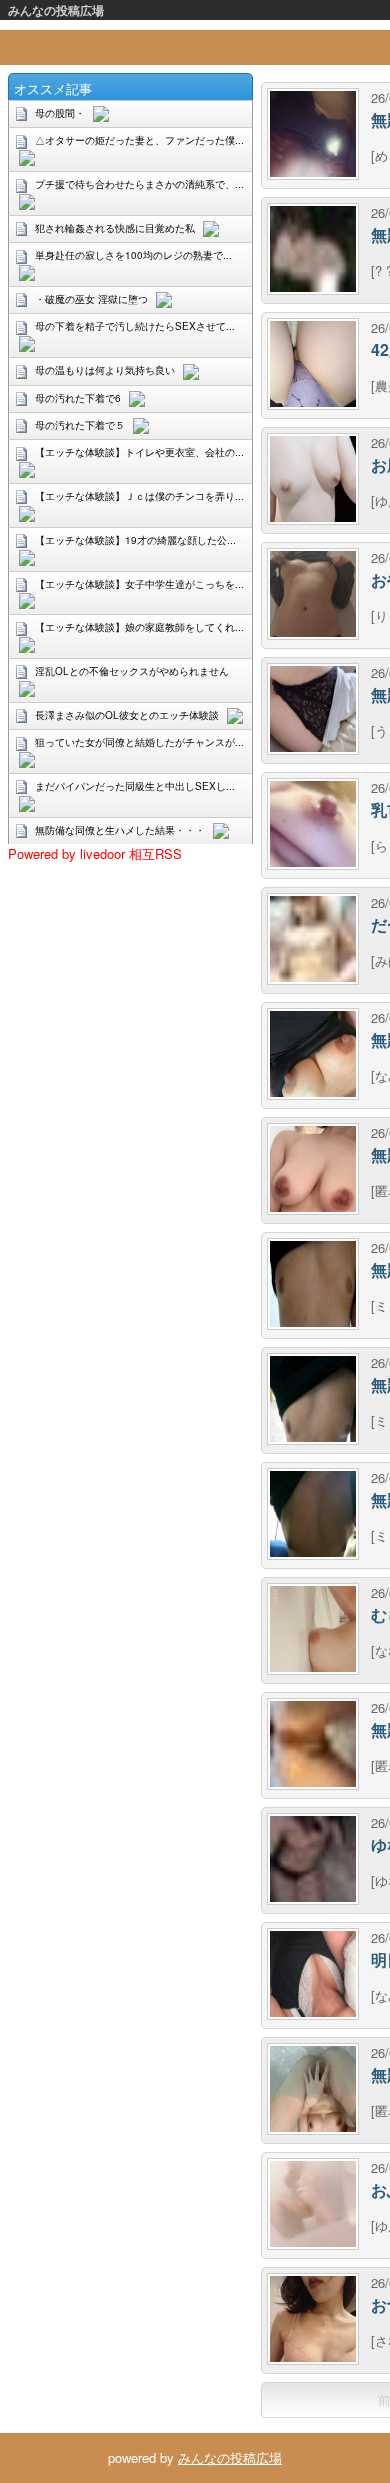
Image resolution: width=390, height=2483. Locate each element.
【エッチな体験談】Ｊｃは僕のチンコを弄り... (139, 496)
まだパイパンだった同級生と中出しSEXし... (135, 786)
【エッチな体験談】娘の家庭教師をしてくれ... (139, 627)
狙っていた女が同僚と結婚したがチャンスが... (139, 742)
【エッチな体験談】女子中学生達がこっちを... (139, 584)
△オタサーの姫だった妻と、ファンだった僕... (139, 140)
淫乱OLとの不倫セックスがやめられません (132, 671)
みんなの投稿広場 (56, 10)
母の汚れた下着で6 (78, 398)
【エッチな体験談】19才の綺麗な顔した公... (135, 540)
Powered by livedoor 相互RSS (95, 853)
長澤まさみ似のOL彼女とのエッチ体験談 (127, 715)
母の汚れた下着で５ (80, 425)
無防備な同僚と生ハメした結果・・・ (120, 830)
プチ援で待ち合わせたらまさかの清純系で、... (139, 184)
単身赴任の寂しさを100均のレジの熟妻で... (133, 255)
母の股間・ (60, 113)
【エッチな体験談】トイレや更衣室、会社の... (139, 452)
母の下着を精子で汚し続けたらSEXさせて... (135, 326)
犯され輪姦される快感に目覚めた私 (115, 228)
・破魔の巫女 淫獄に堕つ (91, 299)
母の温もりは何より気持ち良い (105, 370)
